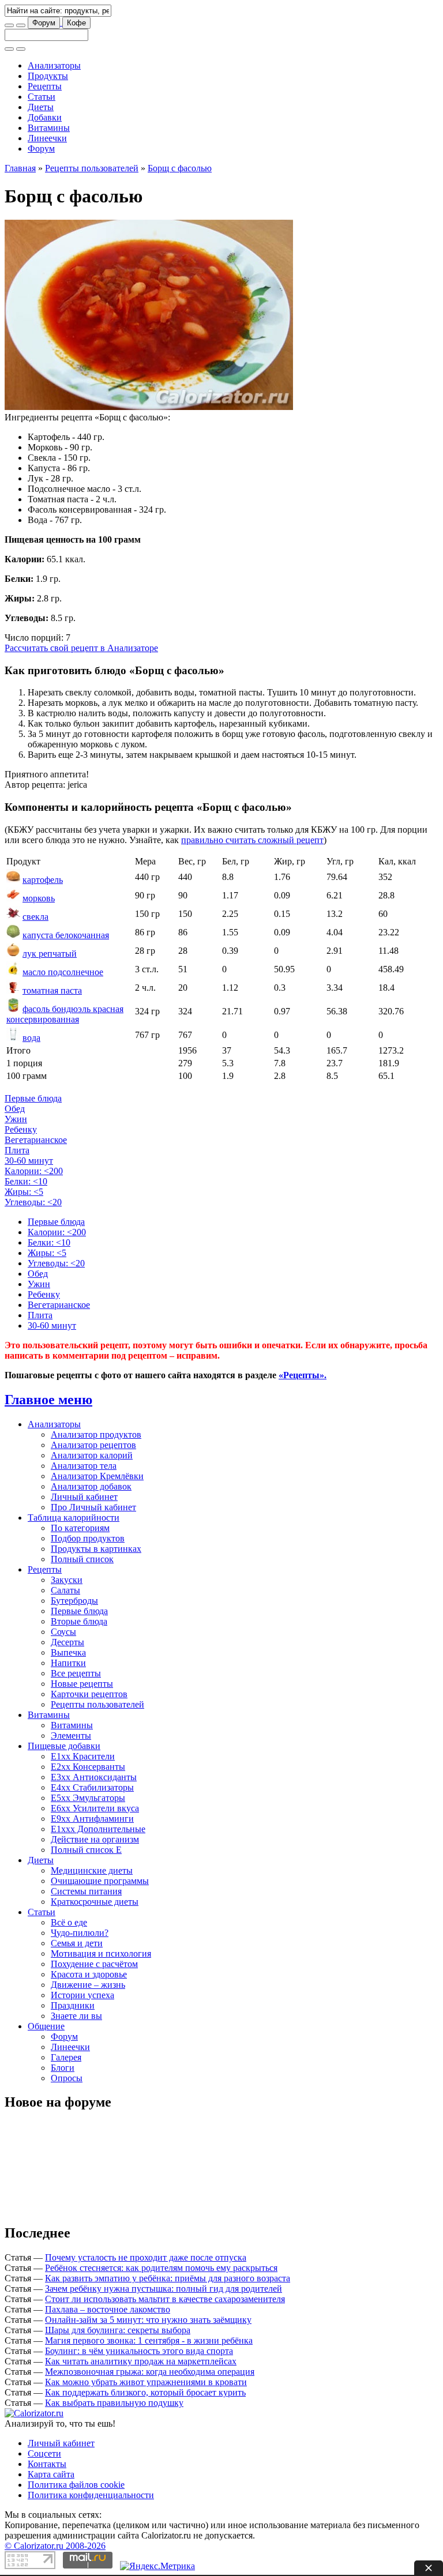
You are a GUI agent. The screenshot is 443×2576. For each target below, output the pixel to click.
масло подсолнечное (63, 972)
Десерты (67, 1642)
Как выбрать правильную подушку (114, 2403)
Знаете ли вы (76, 2016)
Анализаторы (54, 65)
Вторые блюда (79, 1621)
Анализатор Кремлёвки (97, 1476)
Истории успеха (82, 1995)
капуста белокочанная (66, 935)
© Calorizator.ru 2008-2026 (55, 2546)
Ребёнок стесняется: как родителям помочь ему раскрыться (161, 2268)
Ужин (16, 1119)
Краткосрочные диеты (95, 1902)
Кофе (76, 23)
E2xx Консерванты (88, 1767)
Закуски (67, 1580)
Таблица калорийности (74, 1518)
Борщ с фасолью (180, 168)
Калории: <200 (34, 1171)
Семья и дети (77, 1943)
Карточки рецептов (89, 1694)
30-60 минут (29, 1161)
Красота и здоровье (89, 1974)
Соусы (63, 1632)
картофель (43, 880)
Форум (44, 23)
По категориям (80, 1528)
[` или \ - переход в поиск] (9, 25)
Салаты (65, 1590)
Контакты (47, 2464)
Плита (17, 1150)
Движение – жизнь (88, 1985)
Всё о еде (69, 1922)
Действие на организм (95, 1839)
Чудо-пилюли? (80, 1933)
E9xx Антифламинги (92, 1819)
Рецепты (45, 86)
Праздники (73, 2005)
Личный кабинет (84, 1497)
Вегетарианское (36, 1140)
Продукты (48, 76)
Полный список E (86, 1850)
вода (31, 1038)
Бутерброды (74, 1601)
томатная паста (52, 990)
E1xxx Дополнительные (98, 1829)
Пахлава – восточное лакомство (108, 2309)
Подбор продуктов (88, 1538)
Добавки (45, 117)
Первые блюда (33, 1098)
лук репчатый (50, 954)
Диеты (41, 107)
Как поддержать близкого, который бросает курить (145, 2392)
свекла (35, 917)
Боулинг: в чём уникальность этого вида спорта (139, 2351)
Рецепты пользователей (92, 168)
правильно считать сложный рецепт (252, 840)
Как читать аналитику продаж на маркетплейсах (141, 2361)
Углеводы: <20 (33, 1202)
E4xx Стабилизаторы (92, 1787)
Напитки (68, 1663)
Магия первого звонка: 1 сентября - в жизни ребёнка (149, 2340)
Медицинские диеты (92, 1870)
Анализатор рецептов (93, 1445)
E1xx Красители (83, 1756)
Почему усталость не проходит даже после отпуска (146, 2257)
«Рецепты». (303, 1375)
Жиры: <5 (24, 1192)
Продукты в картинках (96, 1549)
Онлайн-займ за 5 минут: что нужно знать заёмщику (148, 2320)
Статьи (42, 97)
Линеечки (47, 138)
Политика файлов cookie (76, 2485)
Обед (15, 1109)
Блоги (63, 2068)
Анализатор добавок (91, 1486)
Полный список (82, 1559)
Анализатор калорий (92, 1455)
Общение (46, 2026)
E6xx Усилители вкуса (95, 1808)
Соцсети (44, 2453)
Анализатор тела (84, 1466)
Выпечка (68, 1652)
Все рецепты (76, 1673)
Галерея (66, 2057)
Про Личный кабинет (93, 1507)
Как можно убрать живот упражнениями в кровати (146, 2382)
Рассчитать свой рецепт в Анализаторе (81, 648)
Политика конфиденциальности (91, 2495)
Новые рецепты (82, 1684)
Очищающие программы (100, 1881)
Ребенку (21, 1129)
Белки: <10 (26, 1181)
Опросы (67, 2078)
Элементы (71, 1735)
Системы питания (86, 1891)
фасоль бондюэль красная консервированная (65, 1014)
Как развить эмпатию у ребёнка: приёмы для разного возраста (168, 2278)
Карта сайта (51, 2474)
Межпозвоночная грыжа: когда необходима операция (150, 2372)
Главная (20, 168)
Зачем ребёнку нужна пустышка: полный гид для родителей (164, 2289)
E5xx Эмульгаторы (88, 1798)
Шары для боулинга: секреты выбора (118, 2330)
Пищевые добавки (64, 1746)
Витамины (49, 128)
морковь (39, 898)
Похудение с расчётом (94, 1964)
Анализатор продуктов (96, 1434)
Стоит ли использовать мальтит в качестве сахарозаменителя (165, 2299)
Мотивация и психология (101, 1953)
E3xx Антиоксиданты (94, 1777)
